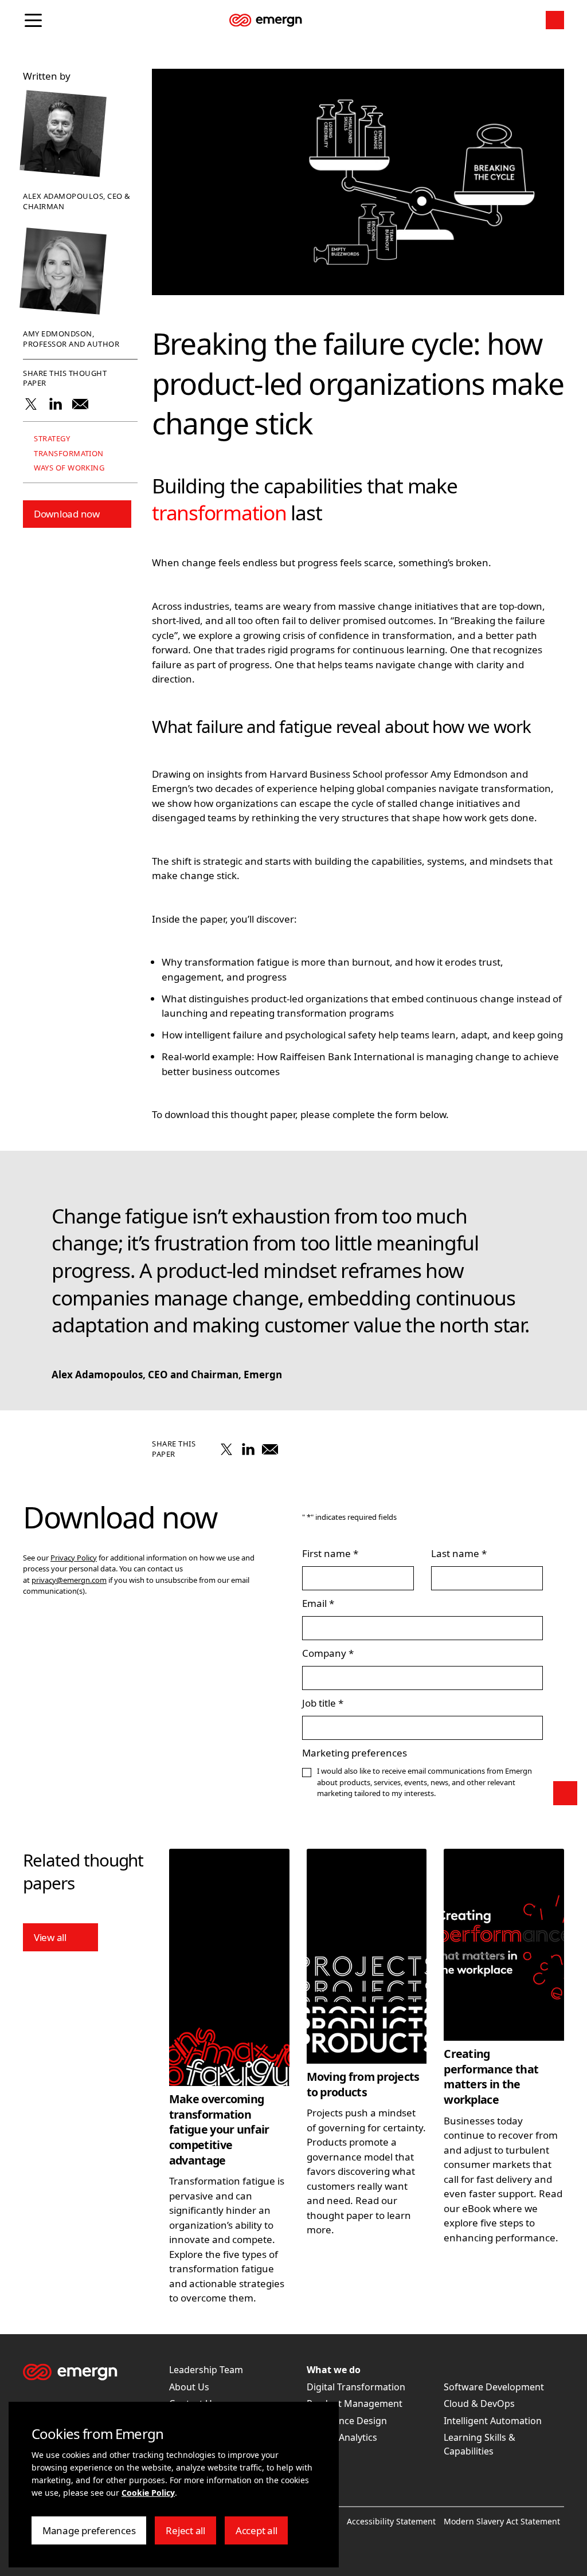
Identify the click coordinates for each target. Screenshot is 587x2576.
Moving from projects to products (363, 2084)
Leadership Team (206, 2370)
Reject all (191, 2534)
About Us (189, 2387)
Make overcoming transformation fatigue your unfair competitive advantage (219, 2129)
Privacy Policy (74, 1558)
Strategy (51, 439)
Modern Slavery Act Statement (502, 2521)
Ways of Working (68, 468)
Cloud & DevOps (479, 2404)
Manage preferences (89, 2534)
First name (326, 1553)
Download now (67, 514)
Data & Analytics (342, 2437)
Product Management (355, 2404)
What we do (334, 2370)
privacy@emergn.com (69, 1580)
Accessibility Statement (391, 2521)
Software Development (494, 2387)
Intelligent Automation (493, 2421)
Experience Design (347, 2421)
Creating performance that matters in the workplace (491, 2077)
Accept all (262, 2534)
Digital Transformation (356, 2387)
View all (50, 1937)
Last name (455, 1553)
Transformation (68, 454)
